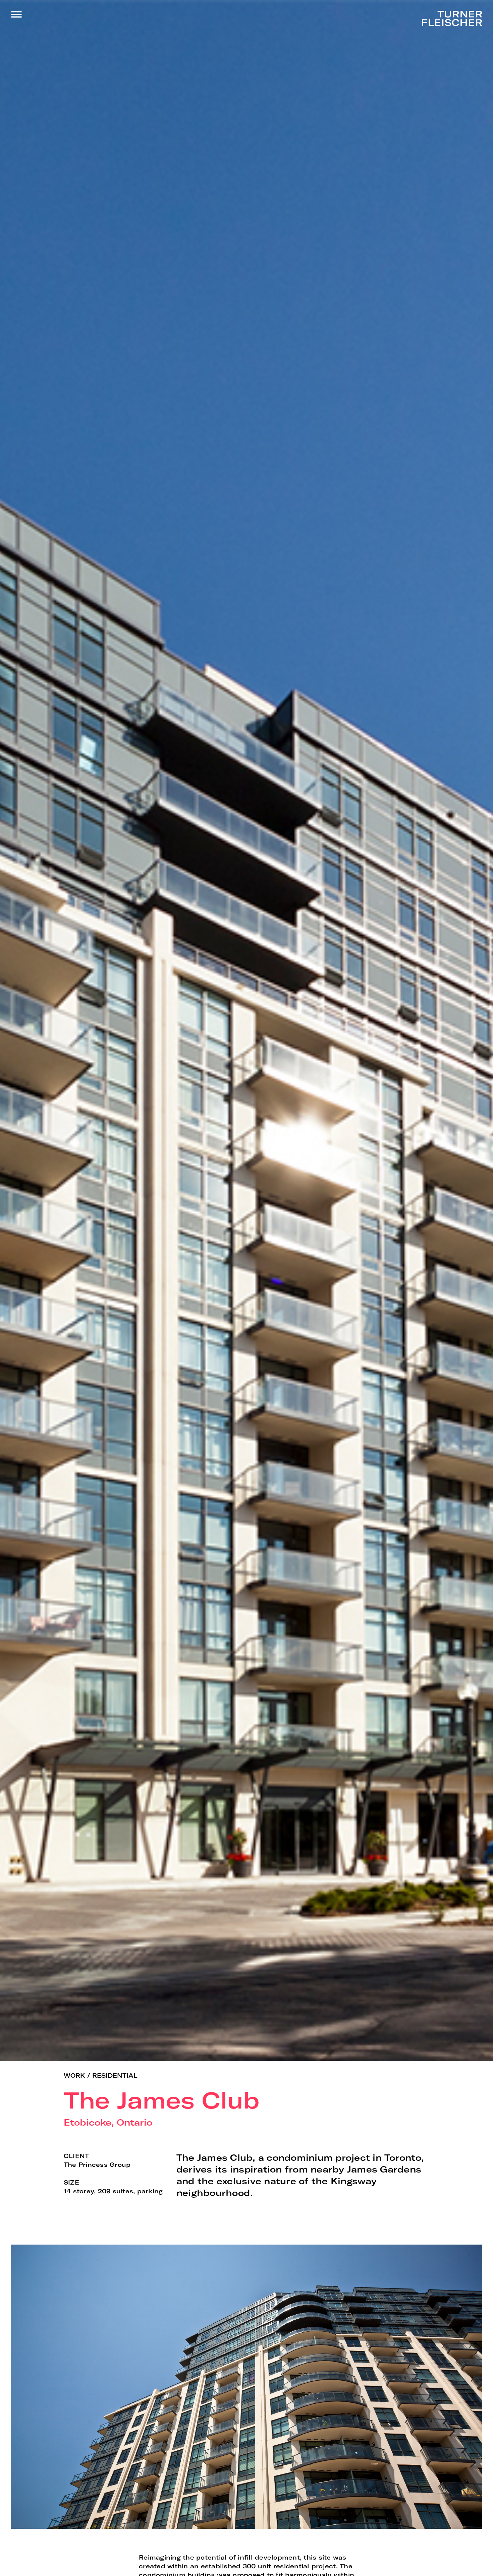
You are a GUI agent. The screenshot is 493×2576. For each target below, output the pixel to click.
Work (74, 2075)
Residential (115, 2075)
